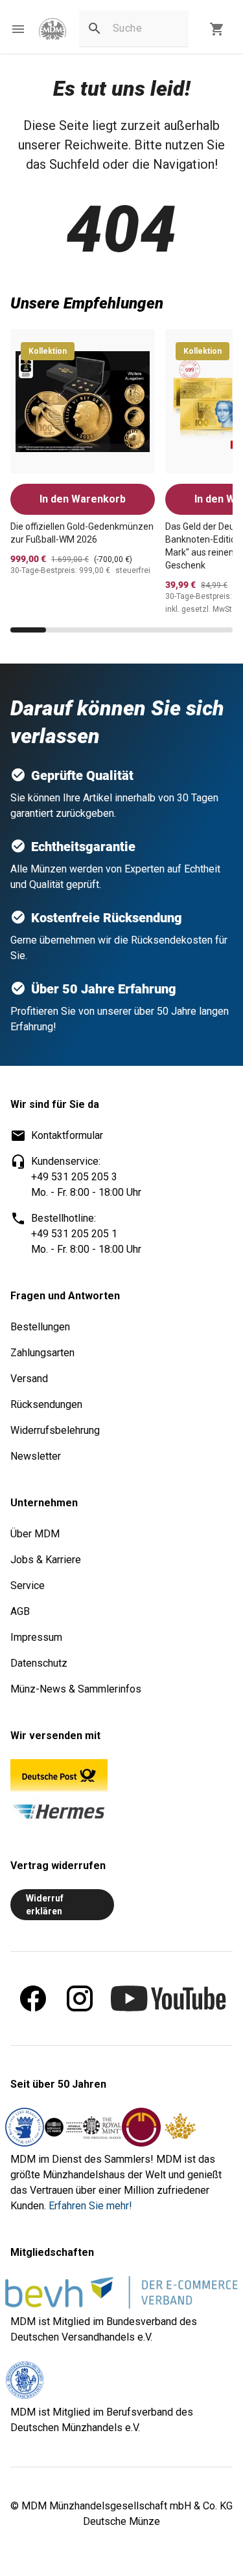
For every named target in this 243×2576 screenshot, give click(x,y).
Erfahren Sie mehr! (90, 2206)
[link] (52, 29)
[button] (18, 29)
